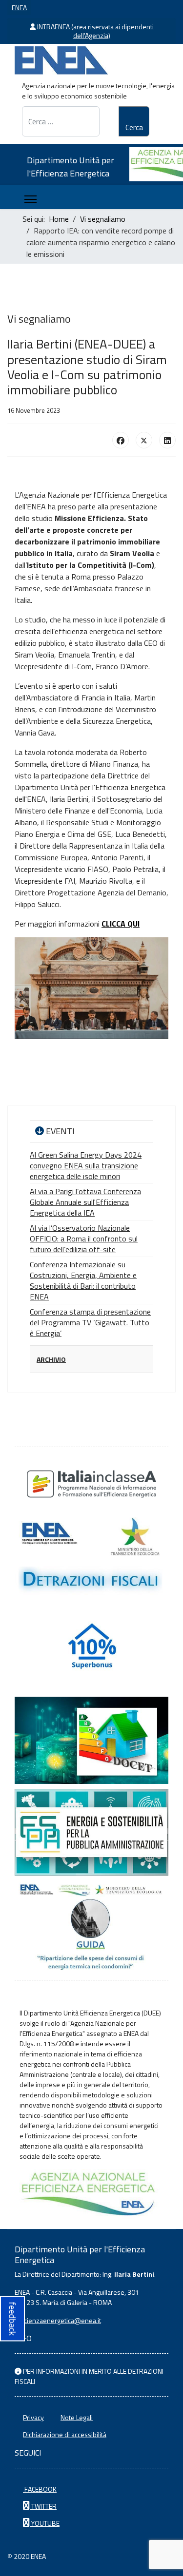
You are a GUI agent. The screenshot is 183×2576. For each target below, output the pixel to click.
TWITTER (43, 2506)
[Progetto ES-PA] (91, 1832)
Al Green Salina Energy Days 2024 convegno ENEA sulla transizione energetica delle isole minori (86, 1165)
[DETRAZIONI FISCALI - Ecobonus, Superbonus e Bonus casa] (91, 1649)
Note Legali (77, 2417)
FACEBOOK (40, 2489)
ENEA (19, 8)
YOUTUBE (45, 2523)
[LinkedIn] (167, 440)
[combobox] (61, 121)
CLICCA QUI (121, 924)
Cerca (134, 127)
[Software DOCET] (91, 1740)
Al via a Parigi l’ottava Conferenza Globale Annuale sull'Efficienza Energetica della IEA (85, 1202)
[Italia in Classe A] (91, 1484)
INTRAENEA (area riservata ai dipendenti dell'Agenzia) (95, 31)
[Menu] (30, 199)
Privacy (33, 2417)
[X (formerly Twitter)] (144, 440)
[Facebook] (121, 440)
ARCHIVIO (51, 1359)
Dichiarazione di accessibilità (65, 2434)
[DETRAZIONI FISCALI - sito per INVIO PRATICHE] (91, 1557)
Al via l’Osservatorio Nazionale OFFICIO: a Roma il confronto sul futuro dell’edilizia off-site (84, 1239)
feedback (12, 2318)
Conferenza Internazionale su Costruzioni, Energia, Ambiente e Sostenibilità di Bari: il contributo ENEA (83, 1280)
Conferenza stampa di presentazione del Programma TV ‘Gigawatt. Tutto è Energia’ (90, 1322)
